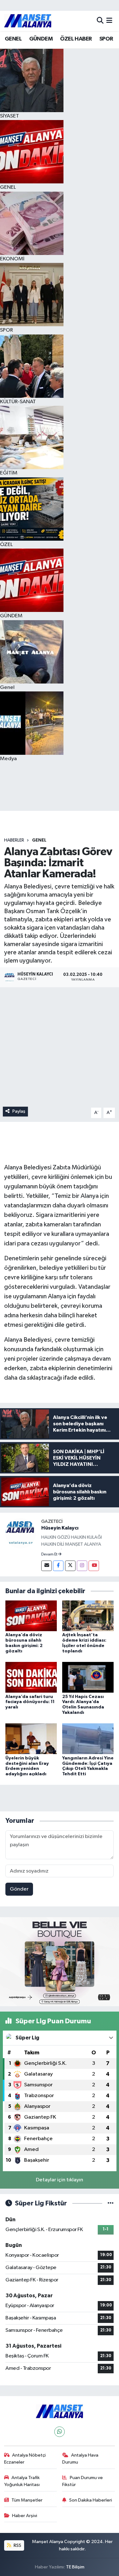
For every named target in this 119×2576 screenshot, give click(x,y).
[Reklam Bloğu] (60, 1961)
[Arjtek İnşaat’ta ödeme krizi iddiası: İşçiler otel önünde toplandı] (88, 1616)
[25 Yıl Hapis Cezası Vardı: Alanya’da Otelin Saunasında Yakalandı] (88, 1677)
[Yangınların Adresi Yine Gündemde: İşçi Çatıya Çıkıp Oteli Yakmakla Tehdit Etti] (88, 1739)
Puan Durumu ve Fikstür (83, 2481)
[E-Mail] (46, 1566)
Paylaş (19, 1111)
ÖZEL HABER (76, 39)
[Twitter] (70, 1566)
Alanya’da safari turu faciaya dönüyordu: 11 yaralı (30, 1702)
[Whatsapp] (60, 2432)
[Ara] (100, 21)
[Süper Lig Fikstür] (111, 2203)
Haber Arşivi (25, 2516)
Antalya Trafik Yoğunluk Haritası (22, 2481)
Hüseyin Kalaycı (60, 1528)
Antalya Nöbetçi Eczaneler (25, 2459)
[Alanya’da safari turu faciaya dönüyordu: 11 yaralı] (31, 1677)
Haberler (14, 840)
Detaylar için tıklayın (60, 2180)
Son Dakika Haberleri (91, 2500)
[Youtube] (94, 1566)
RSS (17, 2545)
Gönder (19, 1889)
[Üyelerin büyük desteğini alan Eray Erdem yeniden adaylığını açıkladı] (31, 1739)
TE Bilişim (75, 2567)
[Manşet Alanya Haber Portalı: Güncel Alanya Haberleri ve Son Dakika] (28, 21)
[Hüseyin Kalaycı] (21, 1533)
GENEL (13, 39)
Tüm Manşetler (27, 2500)
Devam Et (50, 1555)
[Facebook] (58, 1566)
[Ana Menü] (109, 21)
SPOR (106, 39)
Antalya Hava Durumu (80, 2459)
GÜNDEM (41, 39)
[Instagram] (82, 1566)
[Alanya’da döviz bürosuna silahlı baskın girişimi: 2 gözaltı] (31, 1616)
